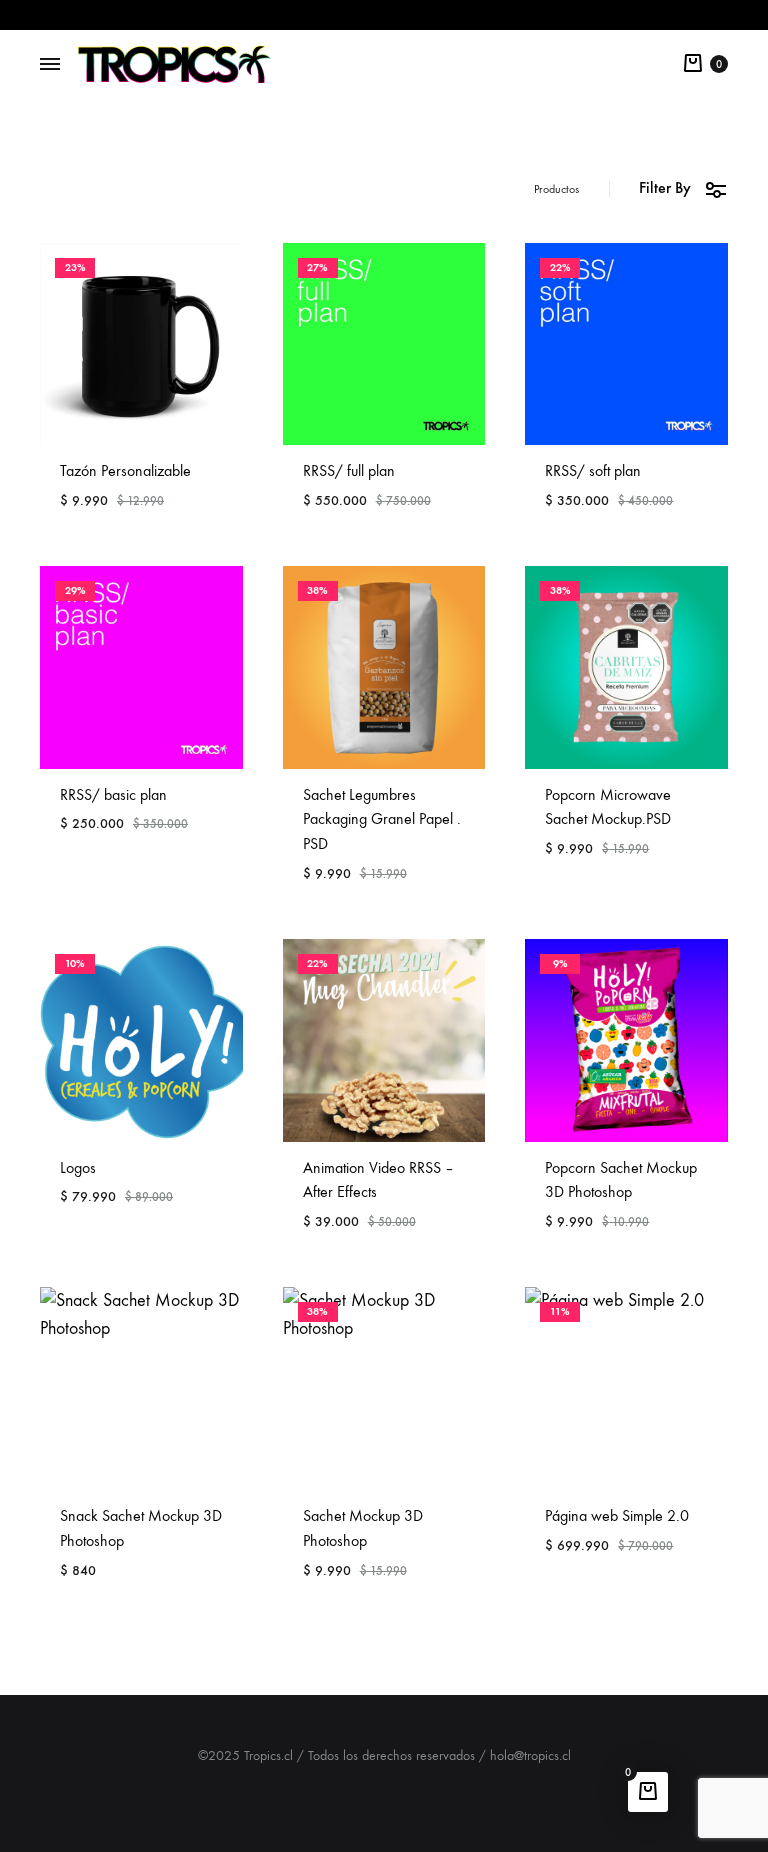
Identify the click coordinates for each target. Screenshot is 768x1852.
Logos (78, 1167)
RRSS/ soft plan (593, 470)
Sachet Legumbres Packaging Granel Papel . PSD (382, 819)
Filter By (665, 187)
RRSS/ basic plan (113, 794)
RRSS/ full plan (349, 470)
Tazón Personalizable (125, 470)
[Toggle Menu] (50, 65)
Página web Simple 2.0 (617, 1515)
